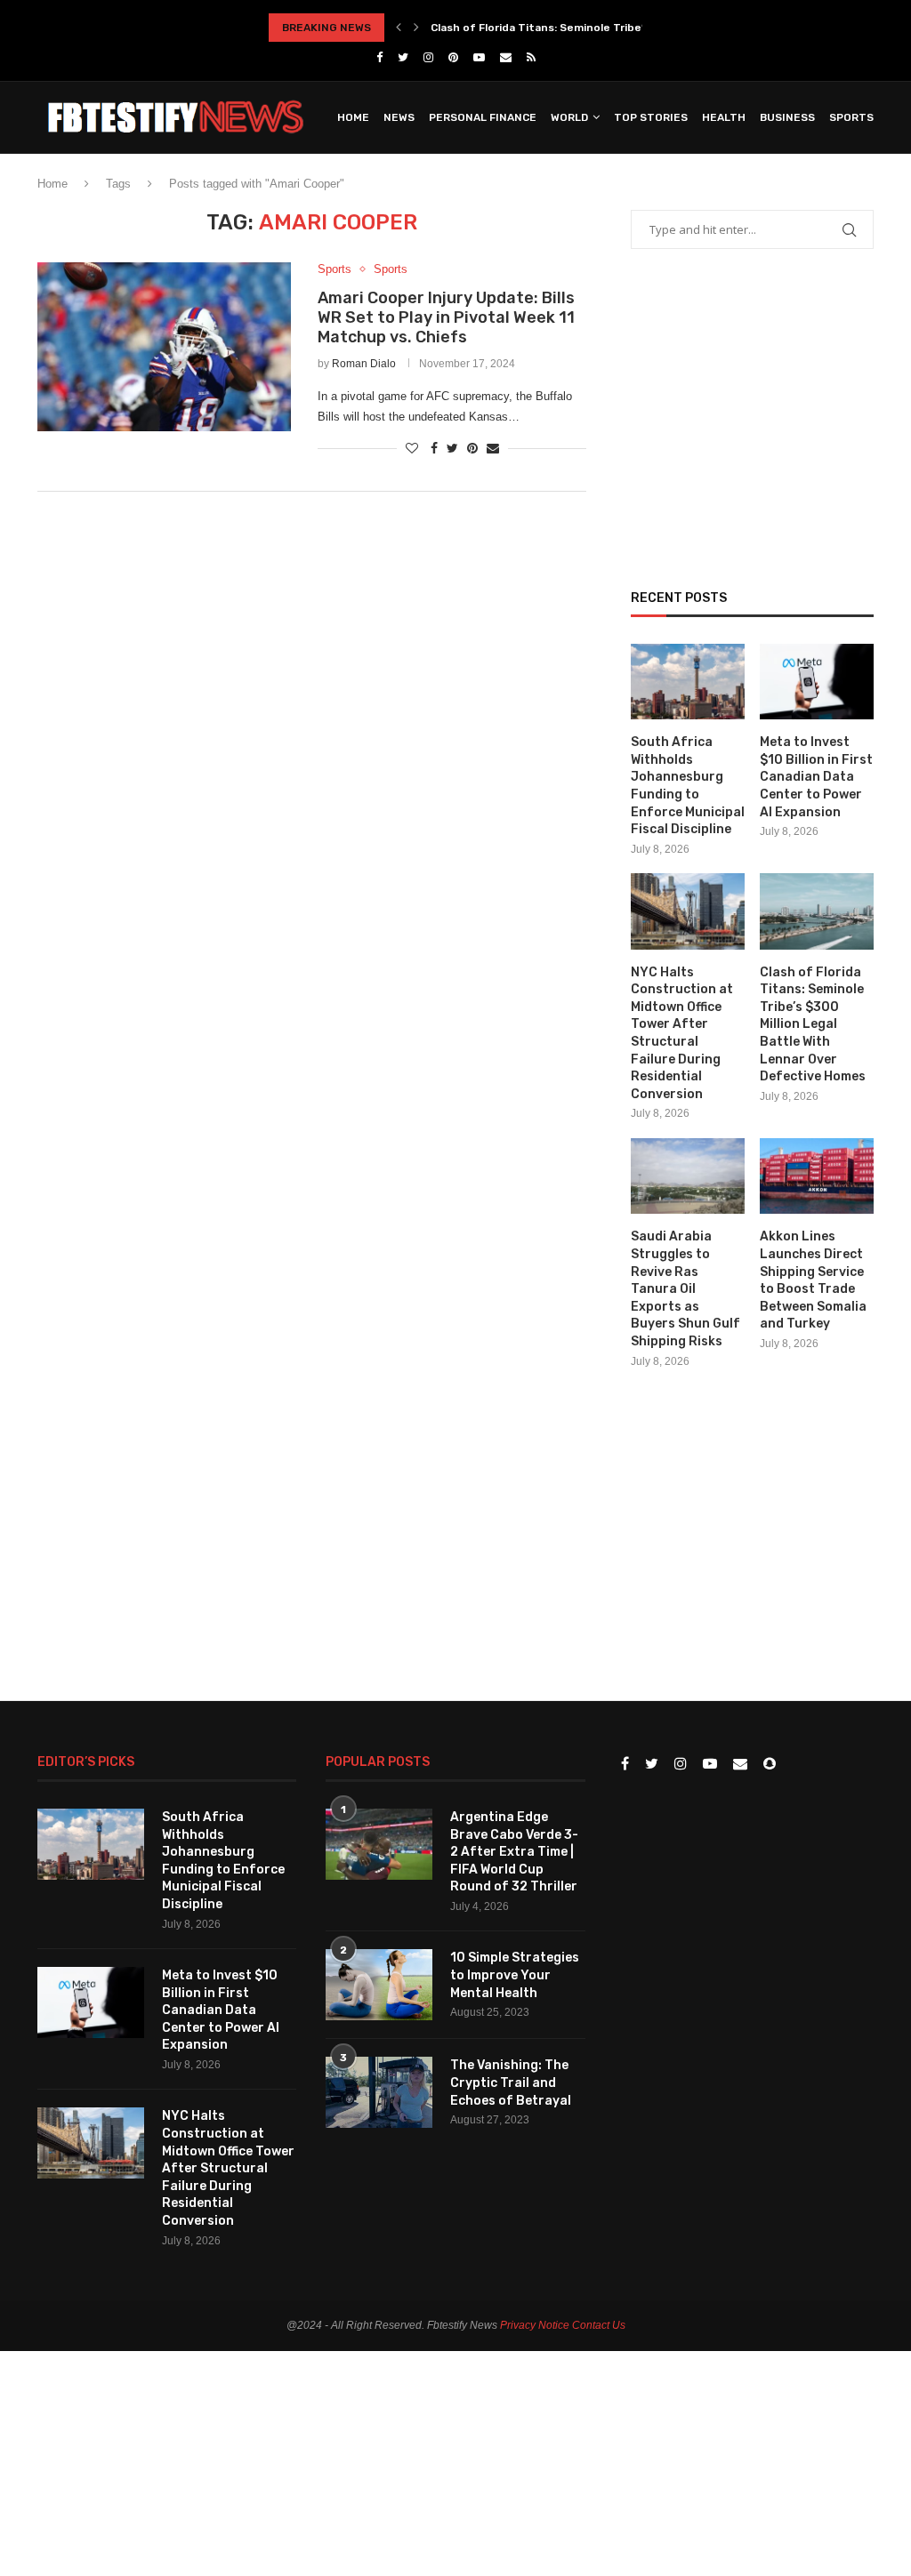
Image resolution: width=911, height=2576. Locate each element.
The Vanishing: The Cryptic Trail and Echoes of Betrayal (511, 2082)
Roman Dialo (364, 364)
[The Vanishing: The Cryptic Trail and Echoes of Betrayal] (379, 2092)
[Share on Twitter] (452, 448)
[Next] (416, 28)
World (569, 117)
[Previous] (399, 28)
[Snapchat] (770, 1765)
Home (353, 117)
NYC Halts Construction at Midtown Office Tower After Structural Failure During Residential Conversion (682, 1033)
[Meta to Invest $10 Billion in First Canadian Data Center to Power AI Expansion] (817, 682)
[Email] (506, 57)
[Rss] (531, 57)
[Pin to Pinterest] (472, 448)
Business (787, 117)
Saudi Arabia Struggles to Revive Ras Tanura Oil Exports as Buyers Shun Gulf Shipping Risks (685, 1289)
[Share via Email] (493, 448)
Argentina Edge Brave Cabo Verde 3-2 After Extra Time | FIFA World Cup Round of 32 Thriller (514, 1852)
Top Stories (651, 117)
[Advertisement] (312, 652)
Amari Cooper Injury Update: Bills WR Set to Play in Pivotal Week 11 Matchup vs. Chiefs (446, 317)
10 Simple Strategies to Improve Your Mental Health (515, 1975)
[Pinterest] (453, 57)
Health (724, 117)
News (399, 117)
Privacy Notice (535, 2325)
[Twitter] (403, 57)
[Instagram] (428, 57)
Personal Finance (483, 117)
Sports (851, 117)
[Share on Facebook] (434, 448)
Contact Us (599, 2325)
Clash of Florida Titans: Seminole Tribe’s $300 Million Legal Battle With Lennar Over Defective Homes (813, 1025)
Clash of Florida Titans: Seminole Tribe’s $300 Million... (578, 28)
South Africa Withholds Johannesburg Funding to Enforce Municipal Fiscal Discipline (688, 786)
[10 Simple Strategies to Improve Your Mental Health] (379, 1985)
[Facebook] (379, 57)
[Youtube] (479, 57)
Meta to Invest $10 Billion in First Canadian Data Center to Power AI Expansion (816, 777)
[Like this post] (412, 448)
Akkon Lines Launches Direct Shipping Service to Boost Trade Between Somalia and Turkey (813, 1280)
